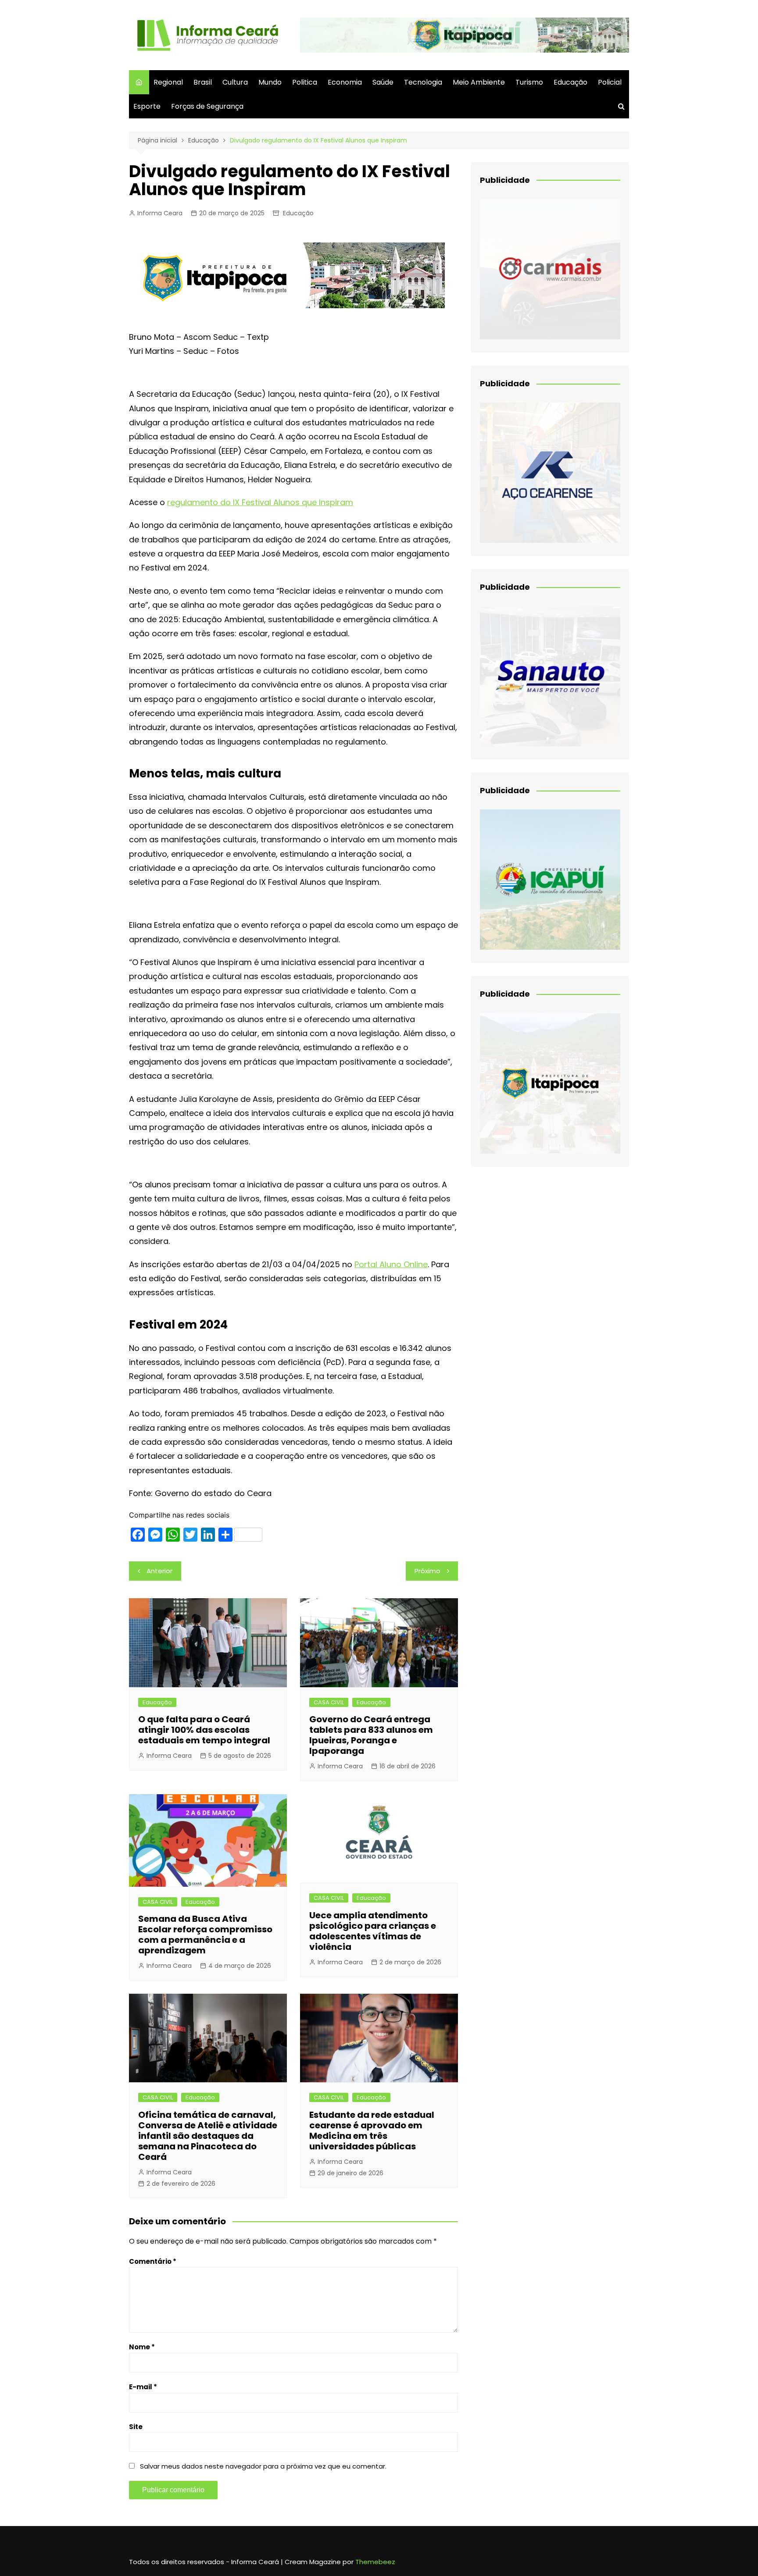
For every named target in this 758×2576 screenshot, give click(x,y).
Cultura (235, 82)
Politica (305, 82)
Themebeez (375, 2562)
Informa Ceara (160, 213)
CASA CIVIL (329, 1702)
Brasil (203, 82)
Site (136, 2427)
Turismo (529, 82)
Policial (610, 82)
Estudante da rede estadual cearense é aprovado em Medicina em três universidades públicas (372, 2131)
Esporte (147, 106)
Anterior (159, 1571)
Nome (142, 2347)
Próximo (427, 1571)
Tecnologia (423, 82)
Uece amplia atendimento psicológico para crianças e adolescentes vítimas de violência (373, 1931)
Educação (570, 82)
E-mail (143, 2387)
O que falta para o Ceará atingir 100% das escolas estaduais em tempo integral (204, 1730)
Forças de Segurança (207, 106)
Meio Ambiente (479, 82)
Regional (168, 82)
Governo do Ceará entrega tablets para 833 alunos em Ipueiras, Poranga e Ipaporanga (371, 1735)
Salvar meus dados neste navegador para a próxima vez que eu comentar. (263, 2466)
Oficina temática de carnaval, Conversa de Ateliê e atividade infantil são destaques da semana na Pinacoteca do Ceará (208, 2136)
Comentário (153, 2261)
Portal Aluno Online (391, 1264)
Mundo (270, 82)
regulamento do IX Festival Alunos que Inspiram (260, 502)
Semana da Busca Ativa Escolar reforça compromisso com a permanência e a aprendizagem (205, 1935)
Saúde (383, 82)
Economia (345, 82)
